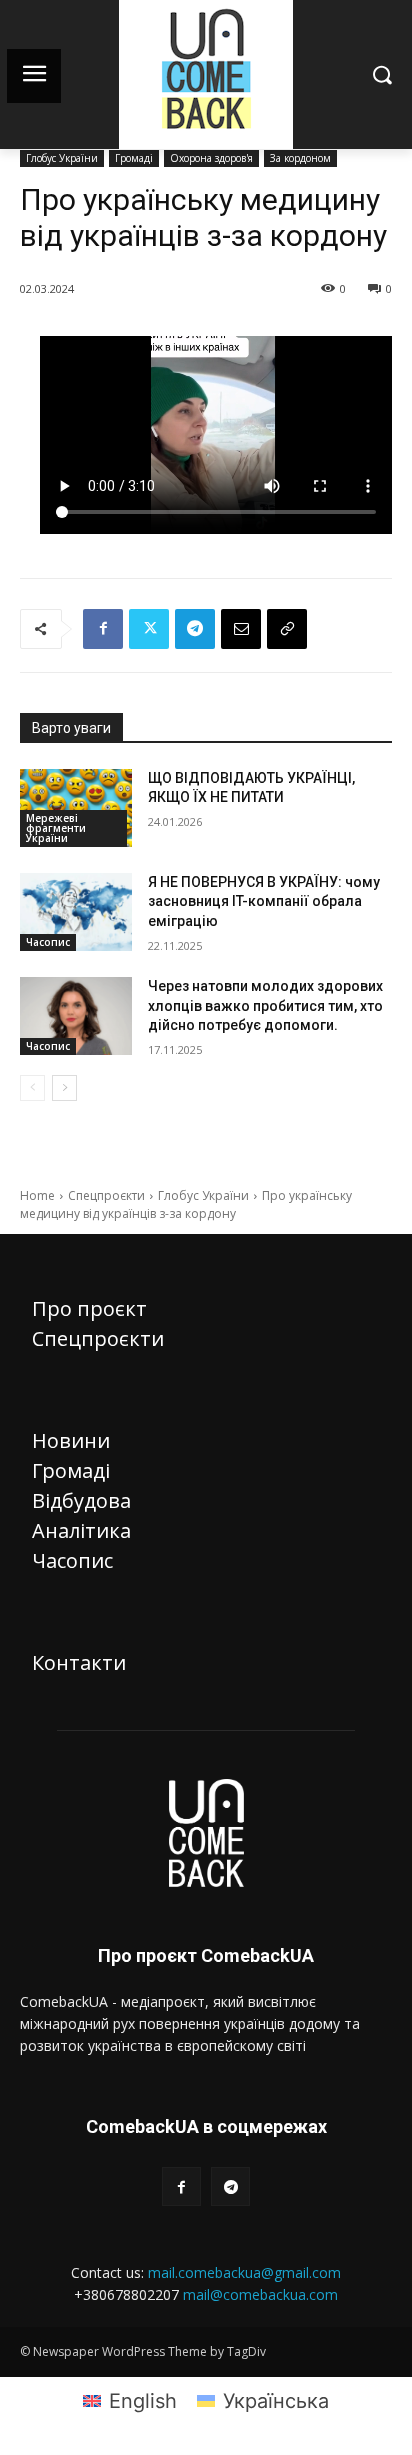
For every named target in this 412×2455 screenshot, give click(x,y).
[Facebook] (103, 629)
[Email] (241, 629)
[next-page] (64, 1088)
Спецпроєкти (106, 1195)
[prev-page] (32, 1088)
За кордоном (300, 158)
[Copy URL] (287, 629)
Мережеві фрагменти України (56, 828)
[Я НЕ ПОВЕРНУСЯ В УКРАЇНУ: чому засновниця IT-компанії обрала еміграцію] (76, 912)
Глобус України (62, 158)
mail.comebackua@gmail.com (244, 2272)
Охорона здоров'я (211, 158)
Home (37, 1195)
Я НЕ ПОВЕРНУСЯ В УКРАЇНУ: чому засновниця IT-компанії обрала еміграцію (264, 901)
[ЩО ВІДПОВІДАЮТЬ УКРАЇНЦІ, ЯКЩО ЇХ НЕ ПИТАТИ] (76, 808)
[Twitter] (149, 629)
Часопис (48, 942)
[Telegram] (195, 629)
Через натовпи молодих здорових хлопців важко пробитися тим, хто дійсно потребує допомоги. (265, 1005)
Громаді (134, 158)
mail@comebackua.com (260, 2294)
